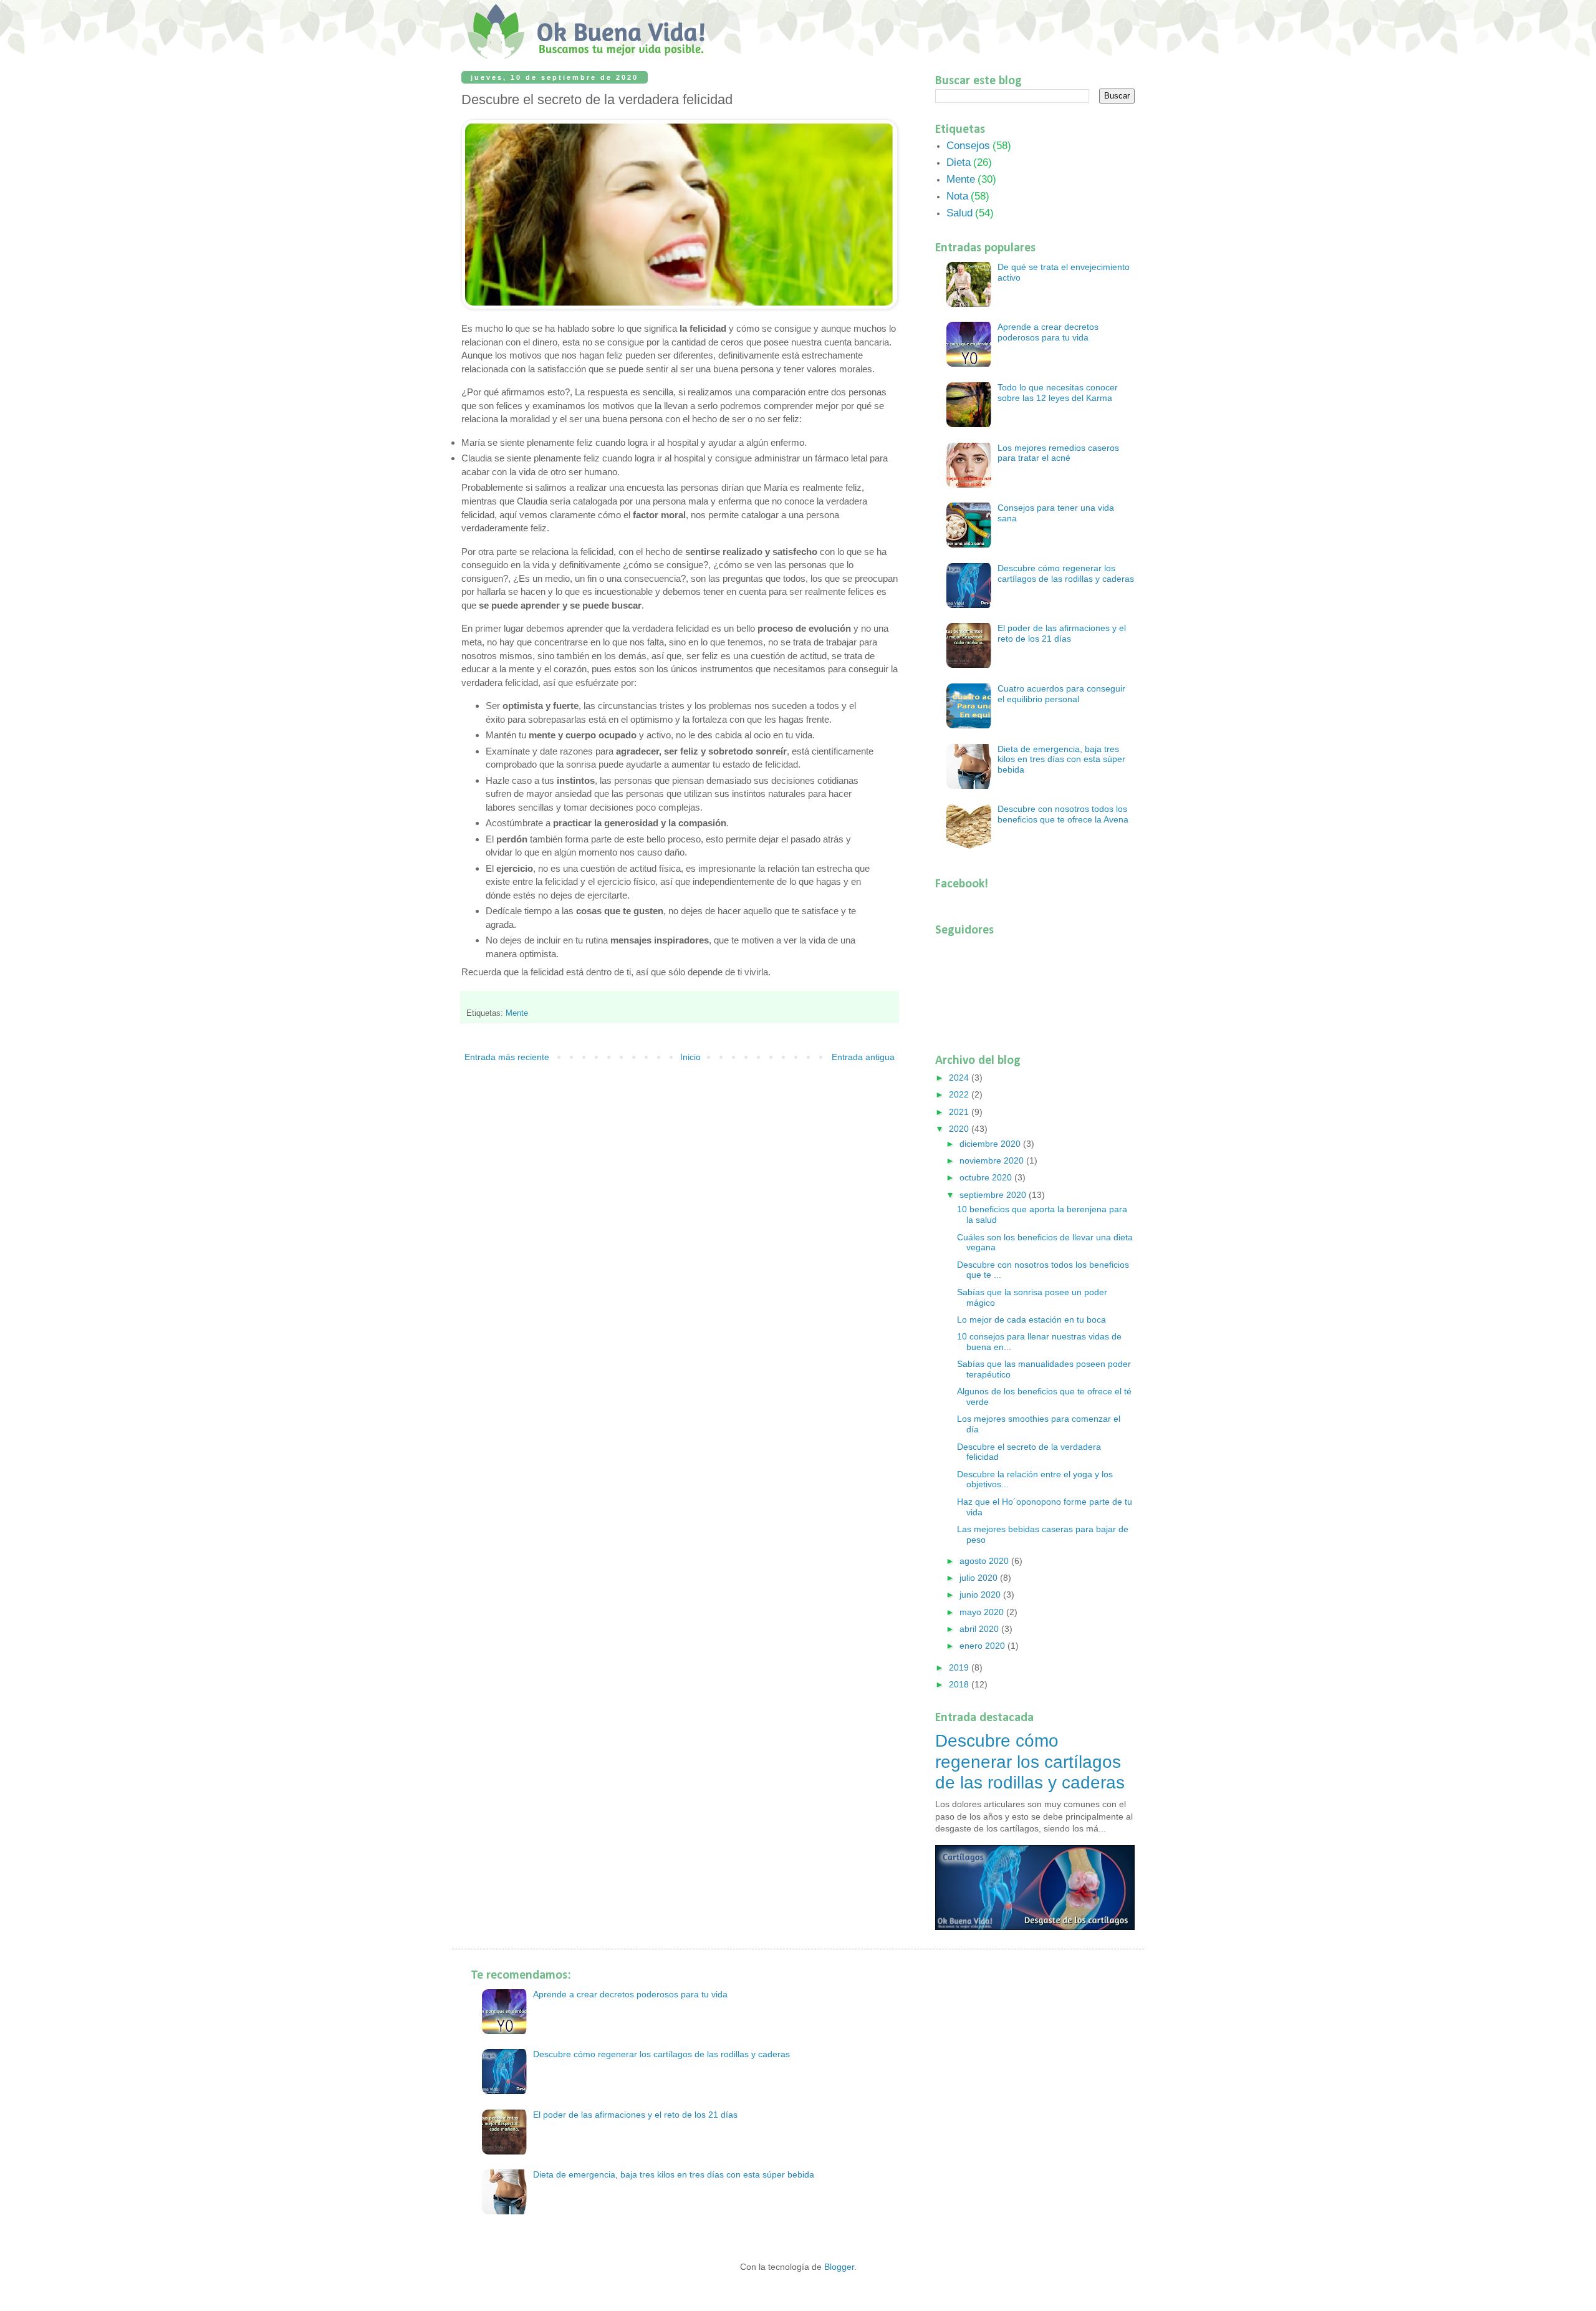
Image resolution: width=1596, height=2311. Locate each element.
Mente (517, 1013)
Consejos (968, 146)
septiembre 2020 (994, 1195)
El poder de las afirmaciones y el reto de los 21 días (1062, 633)
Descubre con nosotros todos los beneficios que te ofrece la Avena (1063, 814)
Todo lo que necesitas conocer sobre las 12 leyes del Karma (1058, 393)
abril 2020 (980, 1629)
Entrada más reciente (507, 1057)
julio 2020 (980, 1578)
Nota (957, 196)
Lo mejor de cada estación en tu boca (1031, 1320)
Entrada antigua (863, 1057)
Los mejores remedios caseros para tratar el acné (1058, 453)
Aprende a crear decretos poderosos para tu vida (1048, 332)
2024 (960, 1078)
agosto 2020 (985, 1561)
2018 (960, 1684)
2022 (960, 1094)
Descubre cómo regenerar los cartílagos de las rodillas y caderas (1066, 573)
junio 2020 (981, 1595)
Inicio (690, 1057)
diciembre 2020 (991, 1144)
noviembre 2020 (993, 1160)
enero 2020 (983, 1646)
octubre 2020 (987, 1177)
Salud (959, 213)
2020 (960, 1129)
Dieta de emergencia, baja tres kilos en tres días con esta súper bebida (1061, 760)
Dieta (959, 162)
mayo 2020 (983, 1612)
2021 (960, 1112)
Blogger (839, 2267)
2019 (960, 1667)
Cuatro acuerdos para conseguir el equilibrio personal (1061, 694)
